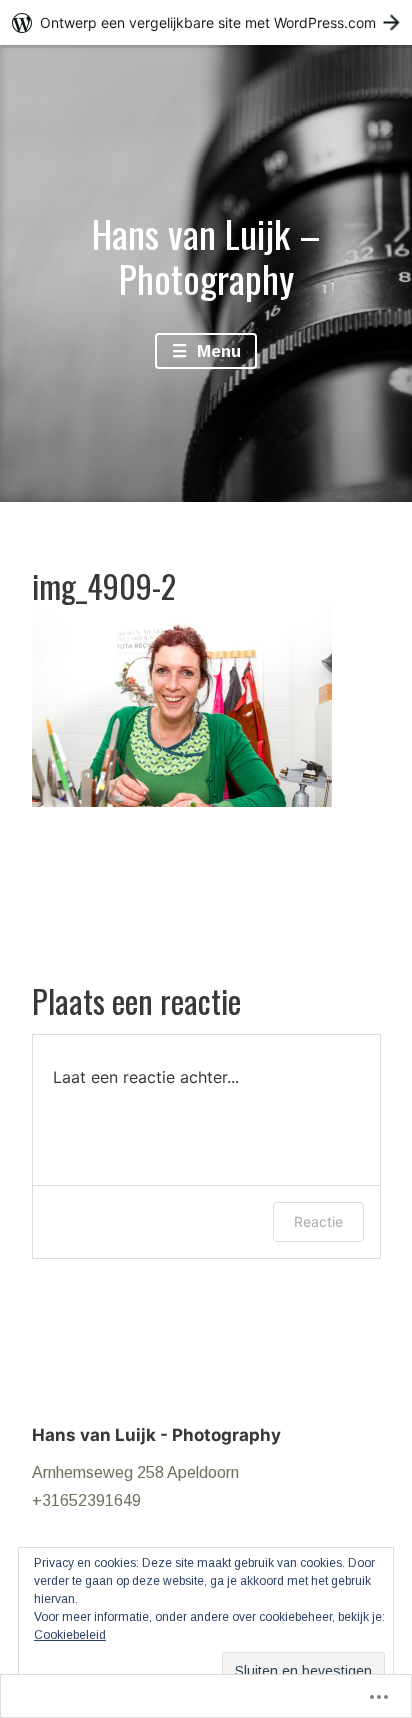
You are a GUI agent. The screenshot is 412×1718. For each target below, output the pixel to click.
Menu (216, 351)
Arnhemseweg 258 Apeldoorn (135, 1472)
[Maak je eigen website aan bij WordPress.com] (206, 22)
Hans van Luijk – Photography (206, 256)
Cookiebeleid (70, 1635)
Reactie (318, 1221)
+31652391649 (86, 1500)
